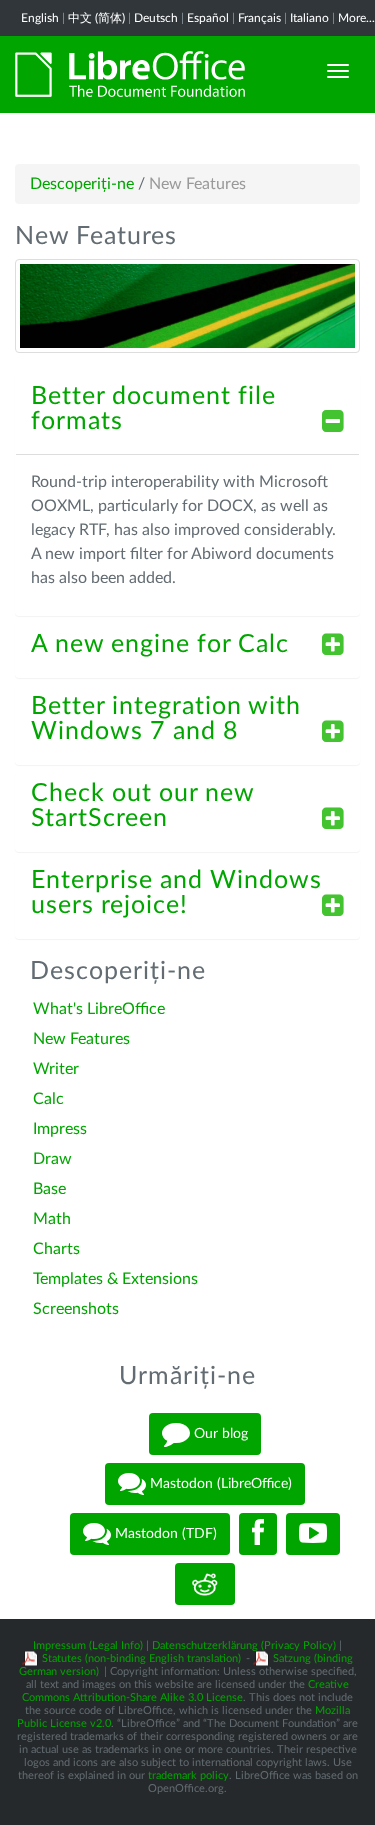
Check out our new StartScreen (142, 806)
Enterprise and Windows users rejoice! (176, 893)
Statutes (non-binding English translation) (141, 1658)
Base (49, 1189)
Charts (56, 1249)
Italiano (309, 18)
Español (208, 18)
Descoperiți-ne (82, 184)
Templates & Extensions (115, 1279)
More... (356, 18)
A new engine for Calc (160, 644)
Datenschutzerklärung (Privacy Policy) (244, 1645)
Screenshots (76, 1309)
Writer (56, 1069)
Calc (48, 1099)
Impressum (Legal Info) (88, 1645)
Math (52, 1219)
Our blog (219, 1434)
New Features (81, 1039)
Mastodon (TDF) (164, 1534)
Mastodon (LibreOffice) (219, 1484)
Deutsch (156, 18)
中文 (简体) (96, 18)
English (40, 18)
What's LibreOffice (99, 1009)
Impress (60, 1129)
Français (259, 18)
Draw (52, 1159)
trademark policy (188, 1775)
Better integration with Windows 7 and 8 (166, 719)
